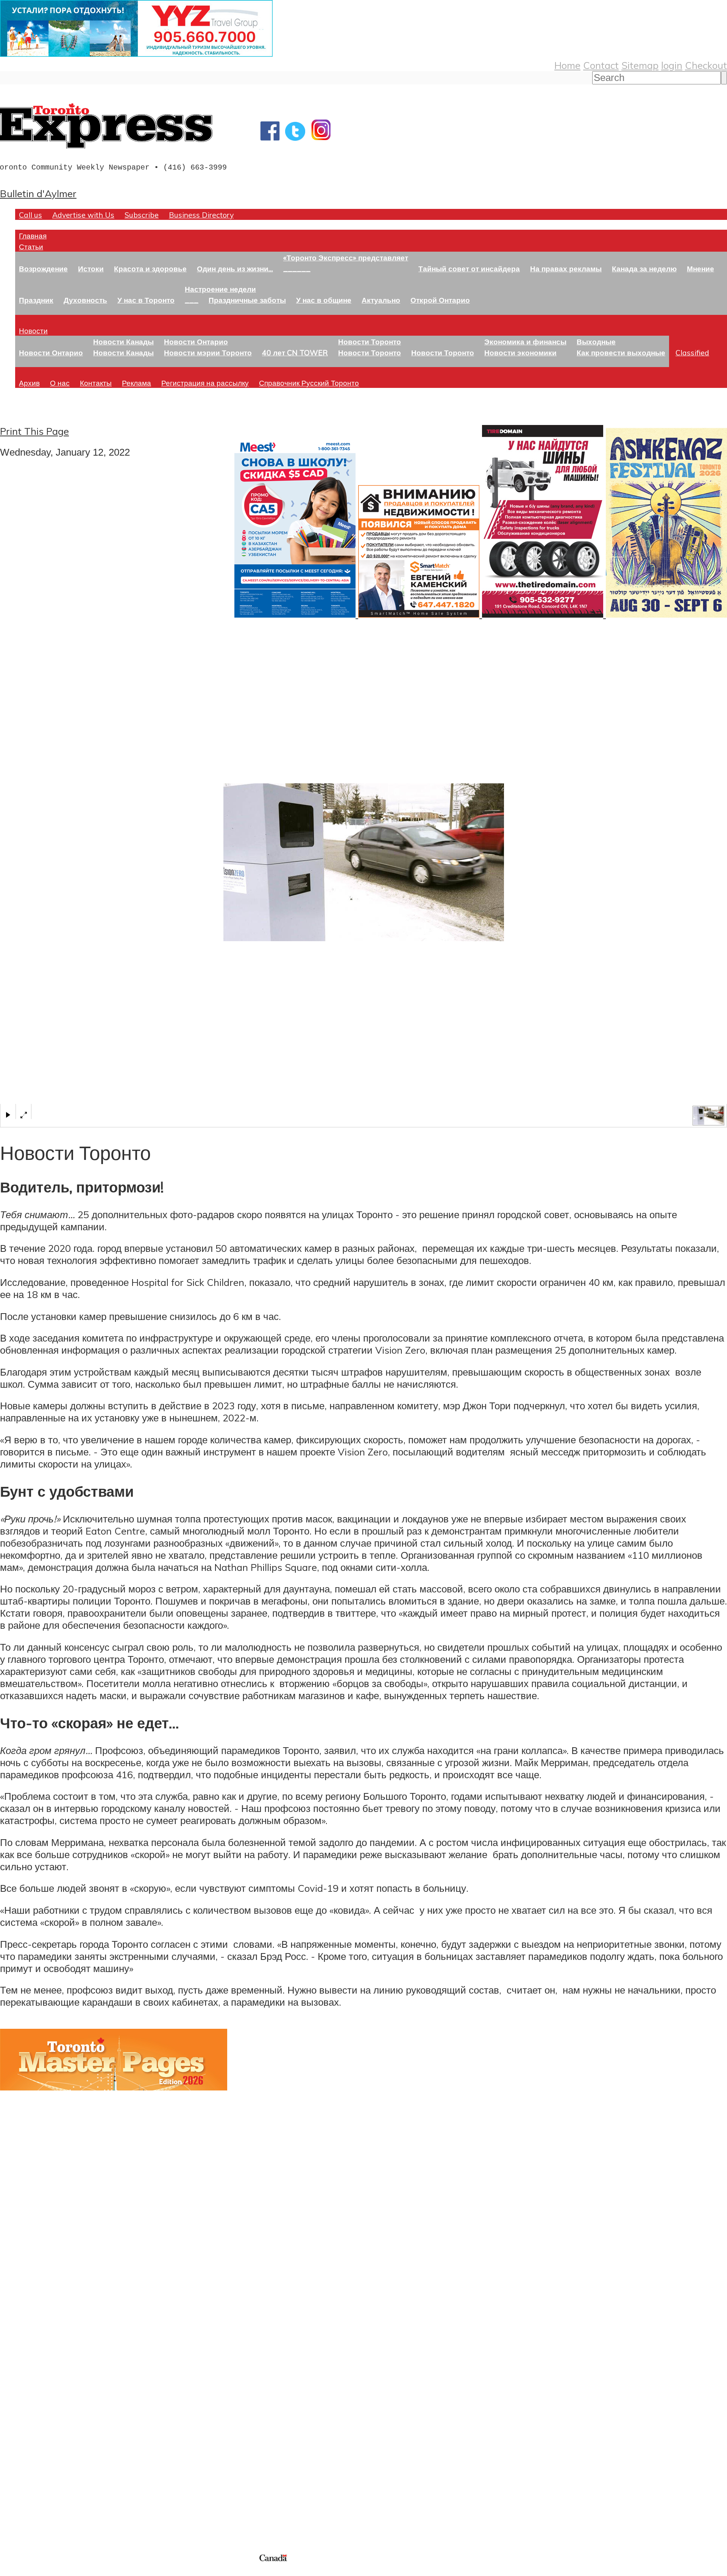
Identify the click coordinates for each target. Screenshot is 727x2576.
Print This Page (34, 431)
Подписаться (29, 2370)
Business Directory (201, 215)
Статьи (31, 247)
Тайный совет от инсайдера (469, 268)
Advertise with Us (83, 215)
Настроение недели (220, 289)
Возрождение (43, 268)
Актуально (381, 300)
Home (567, 65)
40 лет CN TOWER (295, 353)
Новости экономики (520, 353)
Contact (601, 65)
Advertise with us (40, 2502)
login (672, 65)
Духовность (85, 300)
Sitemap (640, 65)
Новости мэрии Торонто (208, 353)
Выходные (596, 342)
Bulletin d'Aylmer (38, 193)
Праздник (36, 300)
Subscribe (142, 215)
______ (297, 268)
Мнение (700, 268)
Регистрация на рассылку (205, 383)
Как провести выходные (621, 353)
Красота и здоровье (150, 268)
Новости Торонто (370, 342)
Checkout (706, 65)
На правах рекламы (566, 268)
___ (192, 300)
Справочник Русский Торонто (309, 383)
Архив (29, 383)
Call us (30, 215)
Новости (33, 331)
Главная (33, 236)
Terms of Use (11, 2571)
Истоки (91, 268)
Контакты (96, 383)
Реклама (137, 383)
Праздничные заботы (247, 300)
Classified (692, 353)
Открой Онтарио (440, 300)
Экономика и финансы (525, 342)
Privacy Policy (45, 2571)
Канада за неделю (644, 268)
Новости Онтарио (51, 353)
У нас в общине (324, 300)
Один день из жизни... (235, 268)
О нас (60, 383)
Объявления (28, 2406)
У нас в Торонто (146, 300)
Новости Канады (123, 342)
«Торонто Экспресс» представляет (346, 258)
